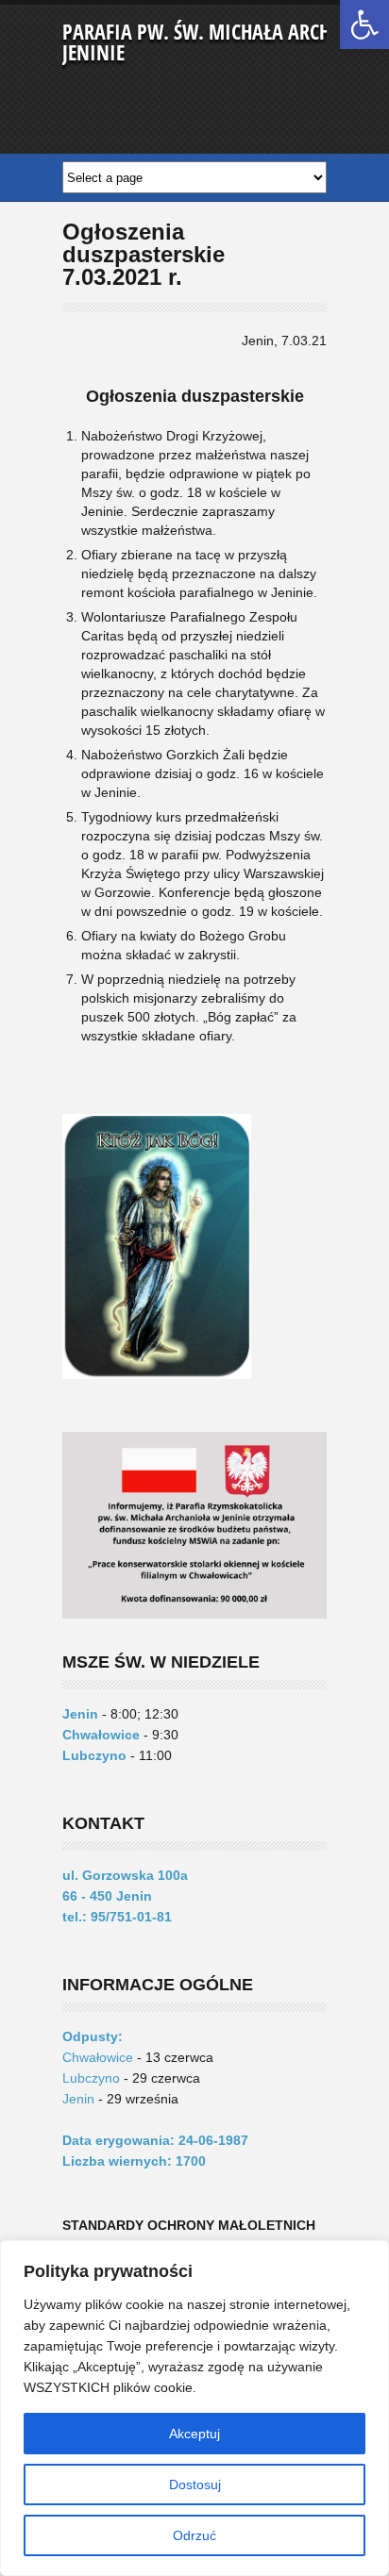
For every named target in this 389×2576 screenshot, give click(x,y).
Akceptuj (194, 2434)
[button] (364, 25)
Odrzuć (194, 2535)
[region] (194, 2408)
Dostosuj (195, 2485)
